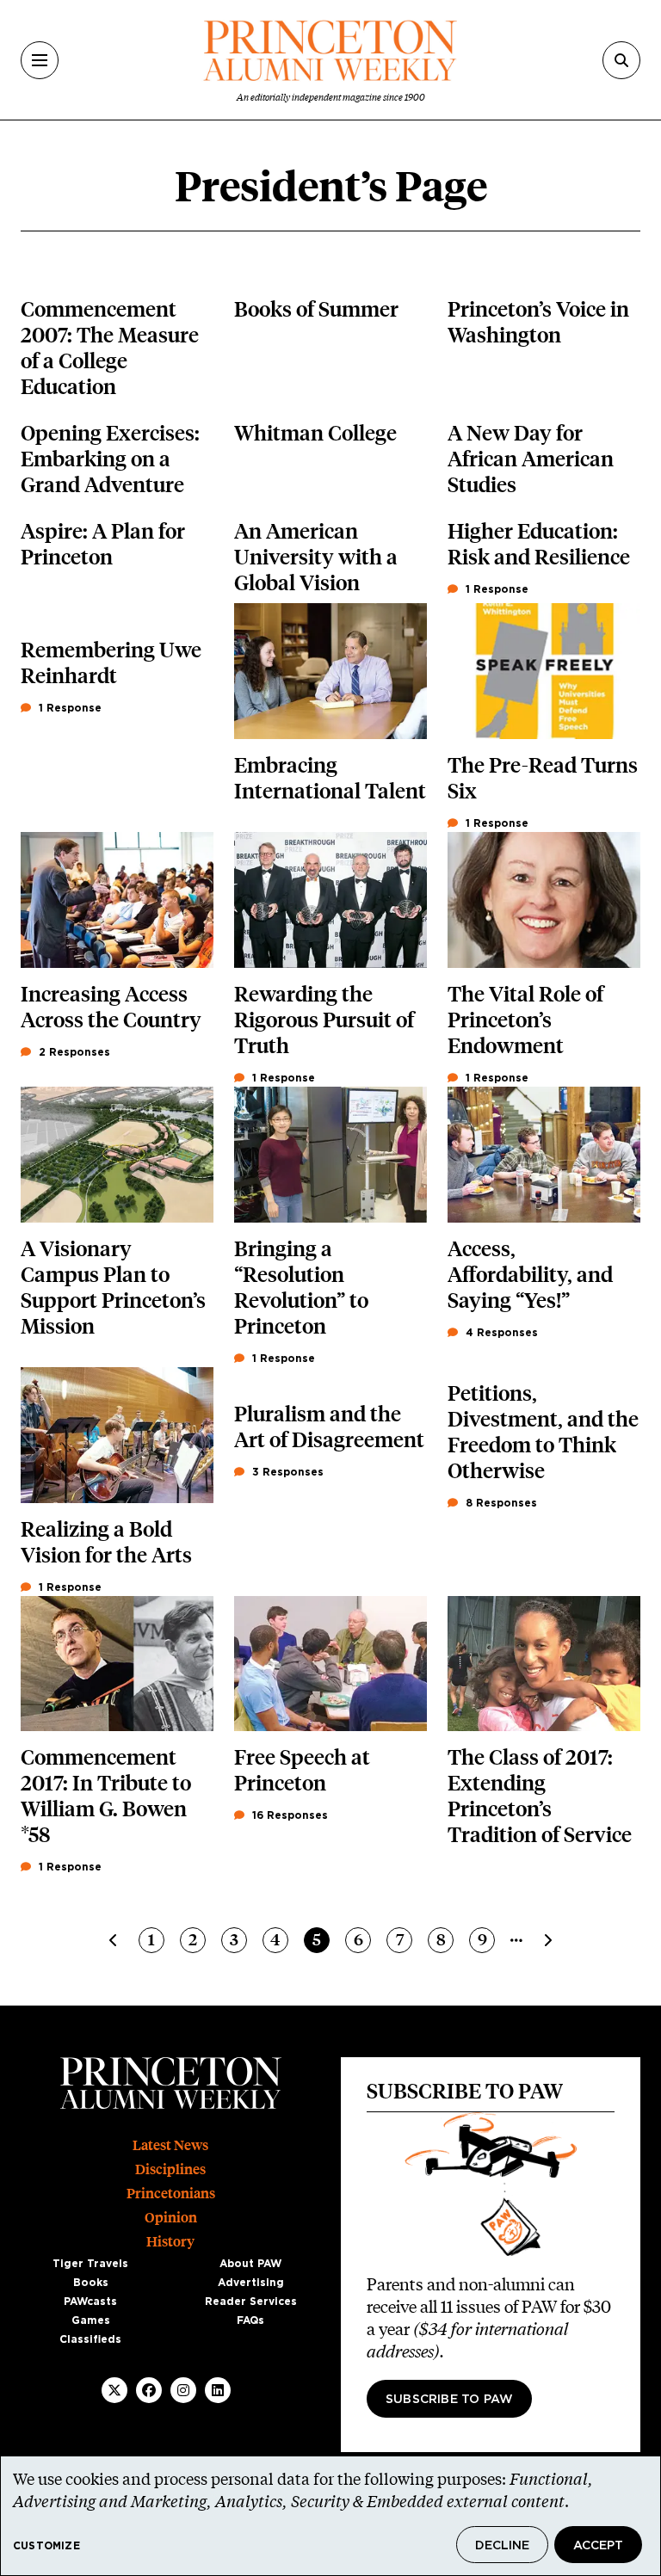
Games (91, 2320)
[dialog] (330, 2516)
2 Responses (73, 1052)
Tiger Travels (90, 2264)
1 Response (495, 589)
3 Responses (286, 1472)
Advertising (251, 2283)
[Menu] (40, 60)
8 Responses (500, 1503)
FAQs (250, 2320)
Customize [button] (46, 2546)
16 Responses (288, 1815)
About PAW (250, 2264)
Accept (598, 2546)
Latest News (170, 2145)
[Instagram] (183, 2390)
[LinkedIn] (218, 2390)
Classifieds (90, 2339)
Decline (502, 2546)
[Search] (621, 60)
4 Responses (500, 1333)
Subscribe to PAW (449, 2400)
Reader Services (251, 2302)
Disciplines (170, 2169)
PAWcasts (90, 2302)
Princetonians (171, 2194)
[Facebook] (149, 2390)
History (170, 2242)
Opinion (171, 2218)
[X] (114, 2390)
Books (91, 2283)
